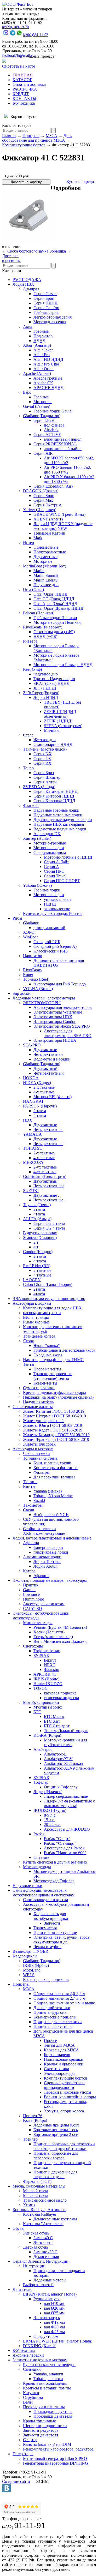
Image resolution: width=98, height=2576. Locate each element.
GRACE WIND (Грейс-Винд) (59, 514)
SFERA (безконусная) (63, 726)
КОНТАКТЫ (24, 98)
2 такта (40, 1111)
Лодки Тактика (47, 1562)
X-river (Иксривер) (40, 510)
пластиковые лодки (51, 1552)
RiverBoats (32, 970)
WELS (29, 1975)
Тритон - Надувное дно (54, 679)
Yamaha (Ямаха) (48, 1491)
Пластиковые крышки (64, 2059)
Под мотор (43, 336)
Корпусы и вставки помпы (47, 2388)
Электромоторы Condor (54, 1022)
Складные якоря (48, 1355)
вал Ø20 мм (54, 2308)
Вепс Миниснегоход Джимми (60, 1641)
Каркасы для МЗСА (61, 2050)
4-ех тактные (45, 1172)
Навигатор (33, 956)
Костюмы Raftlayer (40, 2214)
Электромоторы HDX (53, 1017)
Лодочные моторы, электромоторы (44, 998)
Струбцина (33, 2397)
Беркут (50, 1660)
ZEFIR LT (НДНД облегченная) (60, 714)
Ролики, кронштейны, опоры (70, 2097)
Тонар (28, 768)
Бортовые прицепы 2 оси (56, 2134)
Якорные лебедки (28, 2355)
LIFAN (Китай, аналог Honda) (50, 2294)
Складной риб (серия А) (55, 946)
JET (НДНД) (45, 688)
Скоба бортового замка (28, 251)
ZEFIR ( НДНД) (58, 721)
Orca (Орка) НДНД (50, 594)
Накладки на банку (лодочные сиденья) (58, 1397)
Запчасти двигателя (41, 2435)
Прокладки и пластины (44, 2407)
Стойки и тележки (39, 1529)
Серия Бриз (44, 773)
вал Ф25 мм (54, 2332)
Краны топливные (39, 2421)
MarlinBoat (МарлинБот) (45, 566)
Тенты (29, 1364)
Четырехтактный (49, 1073)
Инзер (28, 543)
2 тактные (42, 1270)
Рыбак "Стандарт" (60, 1843)
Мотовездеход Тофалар (54, 1881)
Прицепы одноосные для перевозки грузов (56, 2156)
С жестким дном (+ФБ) (54, 632)
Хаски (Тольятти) (49, 1632)
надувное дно (46, 674)
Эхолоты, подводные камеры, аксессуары (50, 1580)
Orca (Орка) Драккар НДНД (58, 608)
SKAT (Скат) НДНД (51, 683)
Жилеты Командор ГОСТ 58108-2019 (56, 1435)
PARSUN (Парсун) (40, 1106)
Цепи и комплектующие (55, 1933)
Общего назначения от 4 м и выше (64, 2003)
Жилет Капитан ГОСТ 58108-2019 (54, 1411)
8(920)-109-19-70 (15, 27)
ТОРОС (41, 1688)
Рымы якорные (36, 1322)
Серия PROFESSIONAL (55, 444)
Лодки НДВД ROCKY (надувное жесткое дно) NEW (63, 526)
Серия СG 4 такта (49, 1228)
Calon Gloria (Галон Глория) (48, 1284)
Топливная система (40, 1458)
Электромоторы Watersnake (58, 1012)
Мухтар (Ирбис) (48, 1707)
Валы (28, 2402)
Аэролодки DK (47, 834)
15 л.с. (50, 1820)
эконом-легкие (57, 909)
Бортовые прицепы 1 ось (56, 2130)
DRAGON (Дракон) (41, 491)
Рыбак (39, 1834)
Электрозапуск (47, 2318)
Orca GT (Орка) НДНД (54, 599)
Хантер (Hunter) (37, 838)
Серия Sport (44, 298)
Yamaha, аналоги (48, 2374)
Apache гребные (48, 378)
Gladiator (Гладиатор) (42, 416)
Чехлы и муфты (47, 1947)
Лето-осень (43, 2242)
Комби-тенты (45, 1383)
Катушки (31, 2393)
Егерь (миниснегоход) (53, 1637)
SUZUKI (31, 1191)
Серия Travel (55, 876)
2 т (36, 1242)
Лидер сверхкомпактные (66, 1796)
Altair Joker (43, 350)
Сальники (32, 2369)
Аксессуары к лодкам (32, 1303)
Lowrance (31, 1594)
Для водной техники (52, 2008)
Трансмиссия (45, 1928)
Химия (29, 2205)
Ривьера (30, 641)
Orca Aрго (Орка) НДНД (55, 604)
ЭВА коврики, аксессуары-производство (49, 1299)
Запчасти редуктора (41, 2430)
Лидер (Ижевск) (48, 1792)
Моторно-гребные (50, 843)
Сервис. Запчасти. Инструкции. (41, 2261)
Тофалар (41, 1782)
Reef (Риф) (32, 669)
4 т (36, 1247)
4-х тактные (44, 1092)
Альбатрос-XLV (58, 1759)
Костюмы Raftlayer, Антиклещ (39, 2210)
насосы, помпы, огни (42, 1313)
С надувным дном (50, 852)
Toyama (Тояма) (37, 1205)
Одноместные (46, 547)
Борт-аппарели (57, 2055)
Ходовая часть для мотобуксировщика (51, 1916)
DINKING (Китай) (40, 2346)
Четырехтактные (48, 1054)
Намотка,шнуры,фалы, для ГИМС (53, 1360)
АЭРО (29, 932)
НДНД (39, 341)
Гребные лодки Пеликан (55, 618)
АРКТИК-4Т (45, 1674)
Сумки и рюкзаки (39, 1388)
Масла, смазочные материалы (39, 2186)
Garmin (29, 1590)
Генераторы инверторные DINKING (56, 2463)
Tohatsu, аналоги (48, 2379)
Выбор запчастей (38, 2285)
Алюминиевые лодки (42, 1557)
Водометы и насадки (52, 1059)
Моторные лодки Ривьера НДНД (63, 665)
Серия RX (42, 763)
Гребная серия (46, 312)
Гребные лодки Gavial (53, 411)
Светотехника (56, 2069)
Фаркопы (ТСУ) (37, 2181)
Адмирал (31, 289)
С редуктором (46, 2336)
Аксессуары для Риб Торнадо (60, 984)
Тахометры (33, 1505)
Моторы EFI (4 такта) (53, 1097)
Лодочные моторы (50, 2280)
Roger (28, 975)
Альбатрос (43, 1749)
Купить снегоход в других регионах (55, 1862)
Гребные (41, 331)
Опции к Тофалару (61, 1787)
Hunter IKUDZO (48, 1684)
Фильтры (42, 1472)
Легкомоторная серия (53, 317)
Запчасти (52, 1923)
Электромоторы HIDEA (55, 1040)
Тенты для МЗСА (59, 2045)
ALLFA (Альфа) (37, 1219)
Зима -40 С (43, 2238)
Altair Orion (44, 369)
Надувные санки (27, 1886)
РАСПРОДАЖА (27, 280)
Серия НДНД (45, 303)
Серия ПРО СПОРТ (62, 881)
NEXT (50, 1665)
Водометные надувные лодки (60, 829)
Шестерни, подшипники (45, 2426)
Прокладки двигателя (53, 2416)
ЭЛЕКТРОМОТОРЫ (42, 1003)
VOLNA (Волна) (38, 989)
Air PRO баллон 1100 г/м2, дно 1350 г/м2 (68, 470)
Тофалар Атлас (47, 1651)
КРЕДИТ (21, 94)
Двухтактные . (46, 1195)
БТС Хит (52, 1721)
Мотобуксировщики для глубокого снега (65, 1742)
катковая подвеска (60, 1693)
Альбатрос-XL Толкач (63, 1763)
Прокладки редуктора (53, 2412)
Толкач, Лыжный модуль (66, 1731)
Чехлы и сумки (36, 1454)
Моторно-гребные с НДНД (68, 857)
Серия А (51, 867)
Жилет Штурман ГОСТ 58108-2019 (54, 1416)
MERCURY (33, 1162)
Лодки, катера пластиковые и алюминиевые (52, 1538)
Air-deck (51, 430)
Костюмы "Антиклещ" (43, 2224)
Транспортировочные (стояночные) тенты (53, 1376)
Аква (28, 327)
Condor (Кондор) (38, 1252)
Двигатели (22, 2289)
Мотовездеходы (37, 1867)
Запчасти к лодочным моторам (40, 2360)
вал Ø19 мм (54, 2304)
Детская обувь (36, 2247)
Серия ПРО (54, 871)
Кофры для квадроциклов (46, 1979)
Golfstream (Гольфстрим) (45, 1176)
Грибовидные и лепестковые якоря (64, 1350)
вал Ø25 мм (54, 2313)
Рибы (17, 918)
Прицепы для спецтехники (58, 2022)
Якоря (28, 1341)
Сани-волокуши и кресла (45, 1900)
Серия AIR (43, 453)
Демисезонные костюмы (55, 2219)
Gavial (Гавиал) (37, 406)
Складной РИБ (47, 942)
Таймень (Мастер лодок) (45, 749)
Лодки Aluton (45, 1566)
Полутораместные (50, 552)
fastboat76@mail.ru (18, 55)
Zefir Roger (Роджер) (41, 693)
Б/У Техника (24, 103)
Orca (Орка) (33, 589)
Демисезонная (46, 2257)
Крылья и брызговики (64, 2064)
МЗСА (51, 136)
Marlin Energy (45, 580)
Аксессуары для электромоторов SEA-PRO (68, 1033)
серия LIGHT (45, 420)
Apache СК (43, 383)
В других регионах (40, 1233)
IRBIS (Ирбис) (46, 1679)
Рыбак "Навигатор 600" (65, 1853)
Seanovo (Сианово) (40, 1238)
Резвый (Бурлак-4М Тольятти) (60, 1627)
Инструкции (34, 2266)
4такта (39, 1214)
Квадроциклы (25, 1956)
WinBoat (30, 937)
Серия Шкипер (47, 777)
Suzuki (39, 1500)
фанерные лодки (48, 1547)
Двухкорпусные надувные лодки (63, 820)
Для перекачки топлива (54, 1477)
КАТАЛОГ (22, 80)
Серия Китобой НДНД (54, 796)
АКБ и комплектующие (44, 1533)
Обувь (18, 2228)
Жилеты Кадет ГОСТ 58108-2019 (53, 1430)
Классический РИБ (51, 951)
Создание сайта (16, 2481)
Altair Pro (42, 355)
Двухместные (45, 557)
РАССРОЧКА (25, 89)
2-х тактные (44, 1087)
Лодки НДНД (46, 697)
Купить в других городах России (52, 913)
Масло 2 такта (36, 2191)
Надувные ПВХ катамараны (59, 824)
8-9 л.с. (50, 1815)
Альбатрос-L (55, 1754)
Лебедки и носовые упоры (68, 2092)
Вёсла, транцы (36, 1317)
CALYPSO (33, 1608)
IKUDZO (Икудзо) (50, 1810)
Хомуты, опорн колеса (64, 2111)
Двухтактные (45, 1050)
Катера (29, 1571)
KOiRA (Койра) (47, 1735)
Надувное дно (46, 585)
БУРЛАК (41, 1655)
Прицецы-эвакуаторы (53, 2026)
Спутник (41, 1857)
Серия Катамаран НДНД (56, 791)
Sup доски (22, 993)
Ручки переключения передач (49, 2365)
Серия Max (43, 500)
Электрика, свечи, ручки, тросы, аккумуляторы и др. (62, 1940)
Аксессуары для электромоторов (63, 1007)
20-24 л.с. (52, 1825)
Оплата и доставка (29, 84)
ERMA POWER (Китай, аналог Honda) (58, 2341)
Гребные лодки (47, 890)
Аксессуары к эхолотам (44, 1604)
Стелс (28, 735)
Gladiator (31, 923)
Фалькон (52, 1670)
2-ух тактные (45, 1167)
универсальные (58, 899)
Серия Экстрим (47, 505)
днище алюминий (49, 928)
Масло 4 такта (36, 2195)
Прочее (50, 2041)
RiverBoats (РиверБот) (43, 627)
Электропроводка (60, 2073)
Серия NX (43, 754)
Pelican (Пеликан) (39, 613)
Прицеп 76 (33, 2116)
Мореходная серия (50, 322)
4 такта (40, 1115)
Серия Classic (45, 294)
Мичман (51, 730)
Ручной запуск (47, 2299)
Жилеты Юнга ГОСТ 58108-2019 (53, 1425)
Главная (9, 136)
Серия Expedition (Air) (53, 486)
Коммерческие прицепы (55, 2017)
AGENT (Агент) (48, 519)
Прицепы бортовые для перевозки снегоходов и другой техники (64, 2146)
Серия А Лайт (56, 862)
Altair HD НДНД (48, 359)
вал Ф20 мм (54, 2327)
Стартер (30, 2440)
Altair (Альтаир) (37, 345)
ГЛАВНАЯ (23, 75)
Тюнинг (30, 1482)
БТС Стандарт (57, 1726)
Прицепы (31, 136)
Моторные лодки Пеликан (57, 622)
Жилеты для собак (39, 1444)
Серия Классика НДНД (54, 801)
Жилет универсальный (43, 1421)
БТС (37, 1712)
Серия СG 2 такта (49, 1223)
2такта (39, 1209)
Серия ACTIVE (47, 435)
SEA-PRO (32, 1045)
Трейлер (30, 2139)
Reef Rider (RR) (37, 1266)
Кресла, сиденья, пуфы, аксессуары (54, 1392)
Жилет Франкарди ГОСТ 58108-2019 (56, 1439)
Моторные (43, 402)
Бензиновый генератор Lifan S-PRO (55, 2458)
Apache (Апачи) (37, 373)
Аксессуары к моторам (33, 1449)
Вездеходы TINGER (30, 1951)
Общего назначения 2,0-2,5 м (59, 1994)
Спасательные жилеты (33, 1407)
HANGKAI (33, 1101)
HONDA (31, 1078)
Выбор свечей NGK (51, 1515)
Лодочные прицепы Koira (56, 2125)
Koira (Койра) (35, 2120)
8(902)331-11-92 (36, 35)
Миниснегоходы (38, 1623)
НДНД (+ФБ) (45, 636)
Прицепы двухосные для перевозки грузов (55, 2174)
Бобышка (58, 251)
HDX (28, 1120)
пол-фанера (54, 425)
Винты (29, 1486)
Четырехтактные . (49, 1200)
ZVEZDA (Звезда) (39, 787)
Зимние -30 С (45, 2252)
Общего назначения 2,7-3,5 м (59, 1998)
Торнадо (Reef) (36, 979)
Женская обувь (36, 2233)
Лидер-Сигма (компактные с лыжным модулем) (69, 1803)
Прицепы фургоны (50, 2012)
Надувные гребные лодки (56, 810)
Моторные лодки (49, 848)
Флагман (31, 805)
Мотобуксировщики (41, 1702)
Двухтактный (45, 1068)
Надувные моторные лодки (58, 815)
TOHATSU (33, 1148)
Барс (27, 392)
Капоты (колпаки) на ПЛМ (47, 2444)
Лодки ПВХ (23, 284)
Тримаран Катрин (49, 533)
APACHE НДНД (48, 388)
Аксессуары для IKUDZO (67, 1829)
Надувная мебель (38, 1402)
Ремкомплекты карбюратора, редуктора (58, 2449)
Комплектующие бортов (24, 145)
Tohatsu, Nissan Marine (53, 1496)
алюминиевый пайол (63, 439)
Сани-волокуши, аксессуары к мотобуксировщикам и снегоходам (44, 1893)
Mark (38, 538)
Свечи (29, 1510)
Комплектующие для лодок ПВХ (52, 1308)
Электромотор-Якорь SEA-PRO (62, 1026)
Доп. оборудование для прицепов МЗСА (37, 138)
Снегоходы (33, 1646)
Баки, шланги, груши (52, 1463)
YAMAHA (32, 1134)
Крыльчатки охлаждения (45, 2383)
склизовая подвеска (61, 1698)
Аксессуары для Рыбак (64, 1848)
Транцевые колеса (39, 1336)
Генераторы (23, 2454)
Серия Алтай (45, 782)
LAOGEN (32, 1280)
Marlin (39, 571)
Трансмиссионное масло (45, 2200)
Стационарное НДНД (53, 744)
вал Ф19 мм (54, 2322)
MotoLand (32, 1970)
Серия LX (42, 759)
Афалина (31, 1543)
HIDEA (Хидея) (37, 1083)
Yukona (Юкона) (37, 885)
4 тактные (42, 1275)
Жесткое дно (45, 740)
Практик (31, 1585)
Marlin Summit (46, 575)
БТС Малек (54, 1717)
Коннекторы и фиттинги (56, 1468)
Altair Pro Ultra (46, 364)
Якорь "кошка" (47, 1346)
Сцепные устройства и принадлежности (64, 2085)
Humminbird (34, 1599)
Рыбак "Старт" (57, 1839)
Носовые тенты (47, 1369)
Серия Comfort (46, 308)
